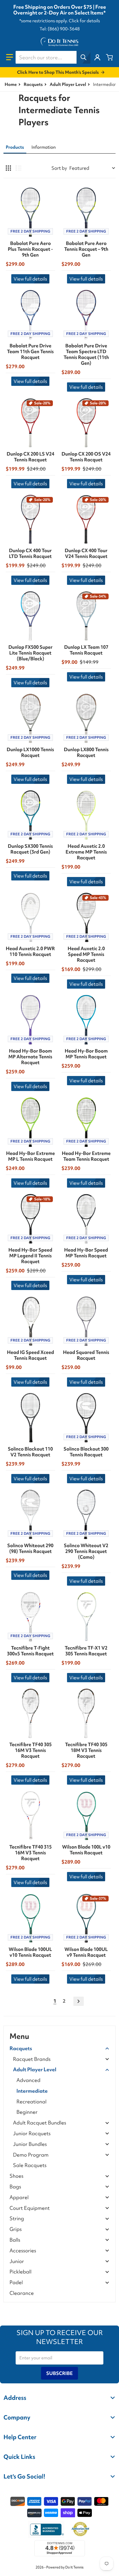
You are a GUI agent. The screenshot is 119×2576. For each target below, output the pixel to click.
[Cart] (109, 57)
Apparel (19, 2198)
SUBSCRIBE (59, 2373)
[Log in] (97, 57)
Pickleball (21, 2272)
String (17, 2219)
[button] (10, 57)
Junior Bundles (30, 2144)
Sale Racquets (30, 2165)
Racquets (33, 84)
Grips (16, 2229)
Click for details (84, 21)
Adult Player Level (68, 84)
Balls (15, 2240)
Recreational (31, 2101)
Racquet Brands (32, 2059)
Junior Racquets (32, 2134)
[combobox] (53, 57)
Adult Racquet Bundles (40, 2123)
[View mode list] (18, 168)
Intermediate (32, 2091)
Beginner (27, 2112)
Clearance (22, 2293)
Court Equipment (30, 2208)
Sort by (59, 168)
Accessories (23, 2251)
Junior (17, 2261)
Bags (15, 2187)
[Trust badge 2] (80, 2529)
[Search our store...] (83, 57)
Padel (16, 2283)
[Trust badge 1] (46, 2529)
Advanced (28, 2080)
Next (79, 2001)
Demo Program (31, 2155)
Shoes (16, 2176)
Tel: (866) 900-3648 (60, 29)
